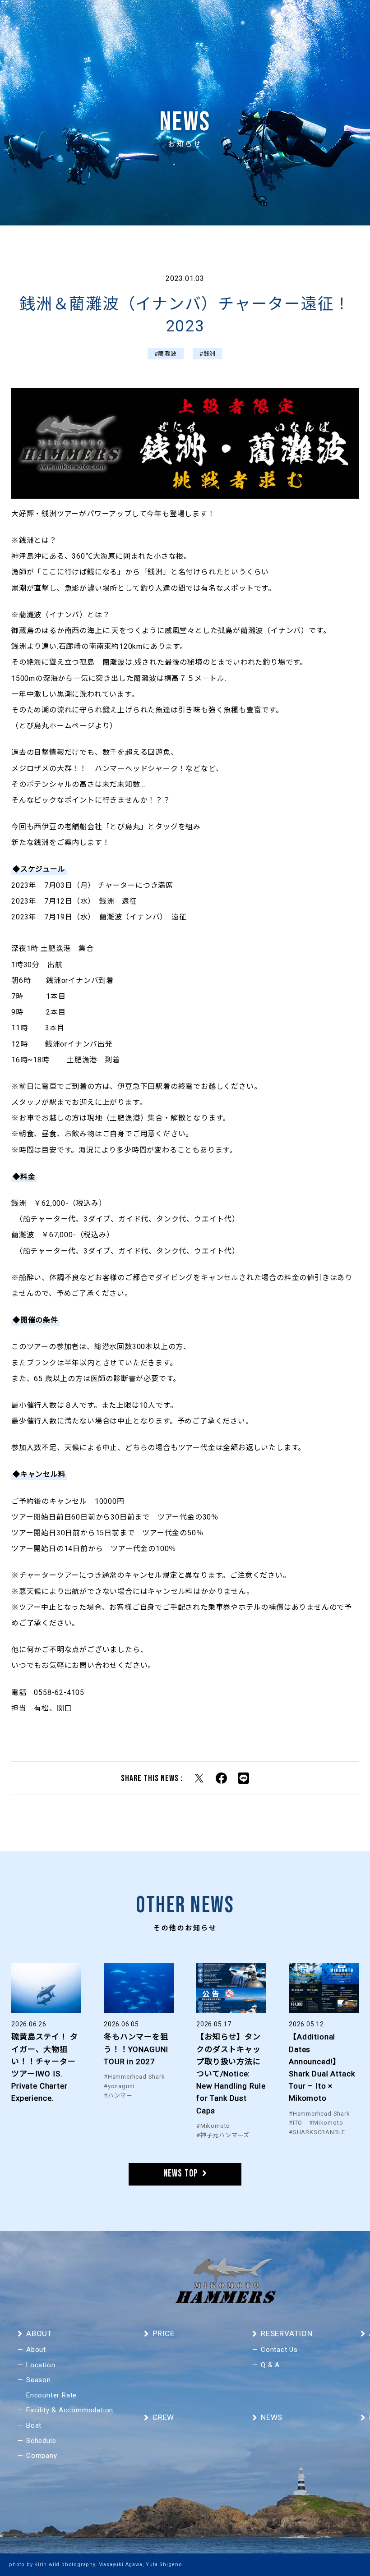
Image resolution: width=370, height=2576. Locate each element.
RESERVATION (301, 20)
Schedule (41, 2441)
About (36, 2350)
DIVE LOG (199, 20)
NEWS (167, 20)
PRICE (230, 20)
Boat (34, 2425)
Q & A (270, 2365)
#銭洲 (208, 354)
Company (42, 2456)
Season (39, 2380)
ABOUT (113, 20)
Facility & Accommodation (70, 2410)
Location (41, 2365)
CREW (141, 20)
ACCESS (260, 20)
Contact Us (279, 2350)
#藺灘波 (166, 354)
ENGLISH (343, 20)
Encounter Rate (51, 2395)
